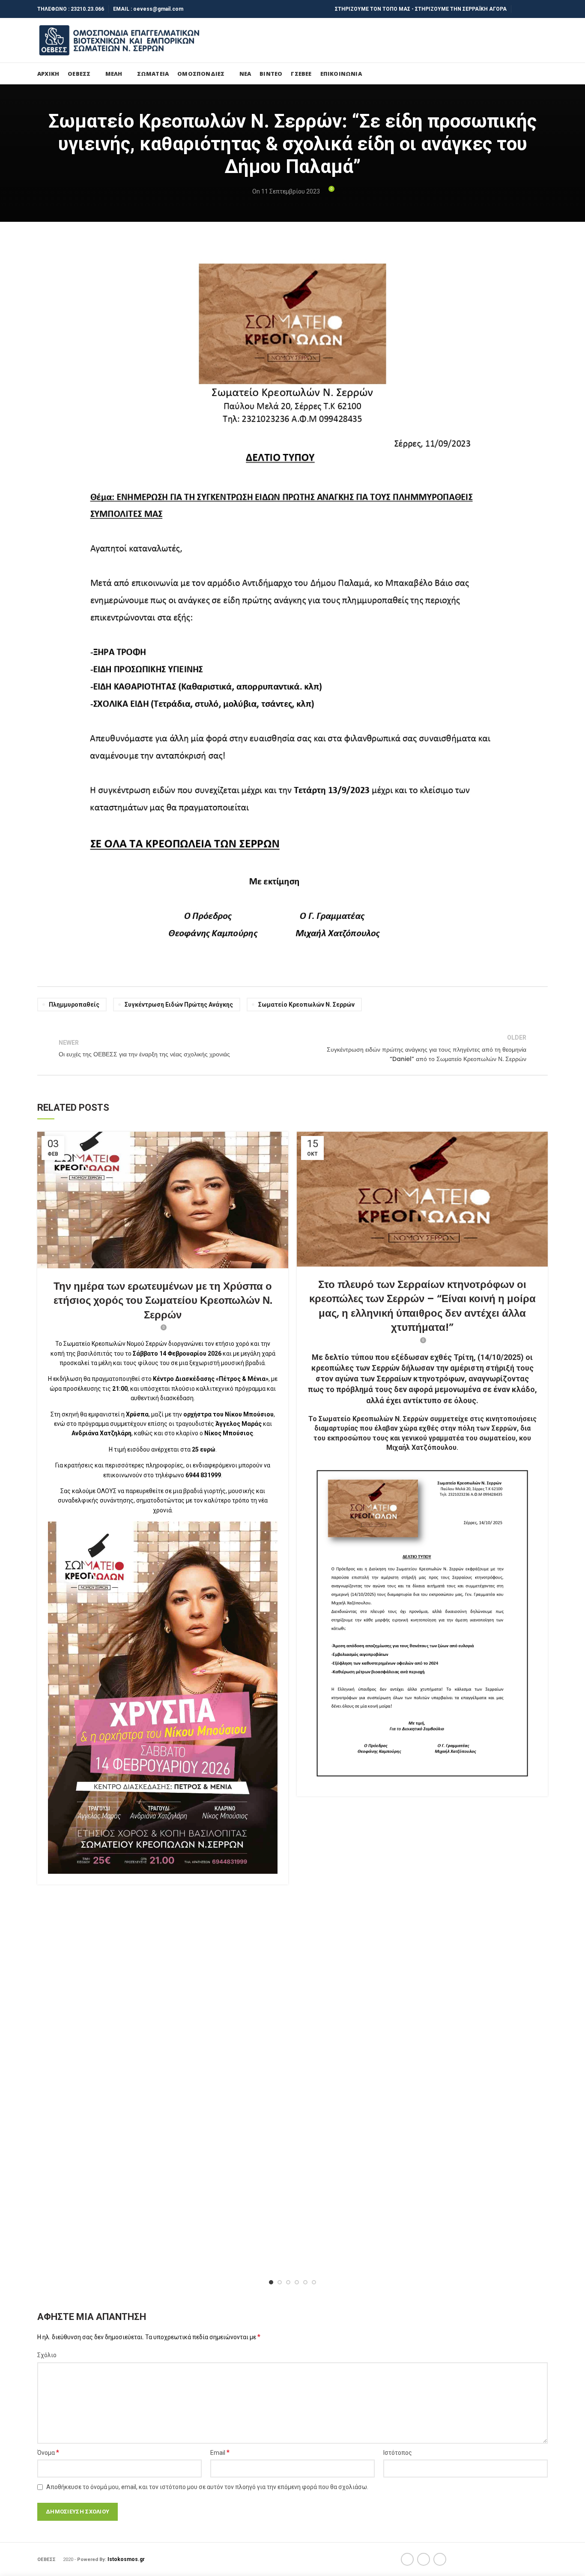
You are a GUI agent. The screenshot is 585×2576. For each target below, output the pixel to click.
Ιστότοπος (398, 2453)
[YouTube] (542, 9)
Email (220, 2452)
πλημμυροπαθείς (74, 1005)
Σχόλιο (47, 2355)
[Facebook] (521, 9)
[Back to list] (292, 1049)
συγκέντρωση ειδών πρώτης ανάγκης (179, 1005)
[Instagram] (532, 9)
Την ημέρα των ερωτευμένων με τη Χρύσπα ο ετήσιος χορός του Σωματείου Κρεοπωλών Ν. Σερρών (163, 1300)
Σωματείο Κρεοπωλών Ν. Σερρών (306, 1005)
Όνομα (48, 2452)
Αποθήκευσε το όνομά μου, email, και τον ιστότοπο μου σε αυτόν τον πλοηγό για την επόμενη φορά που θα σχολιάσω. (207, 2487)
